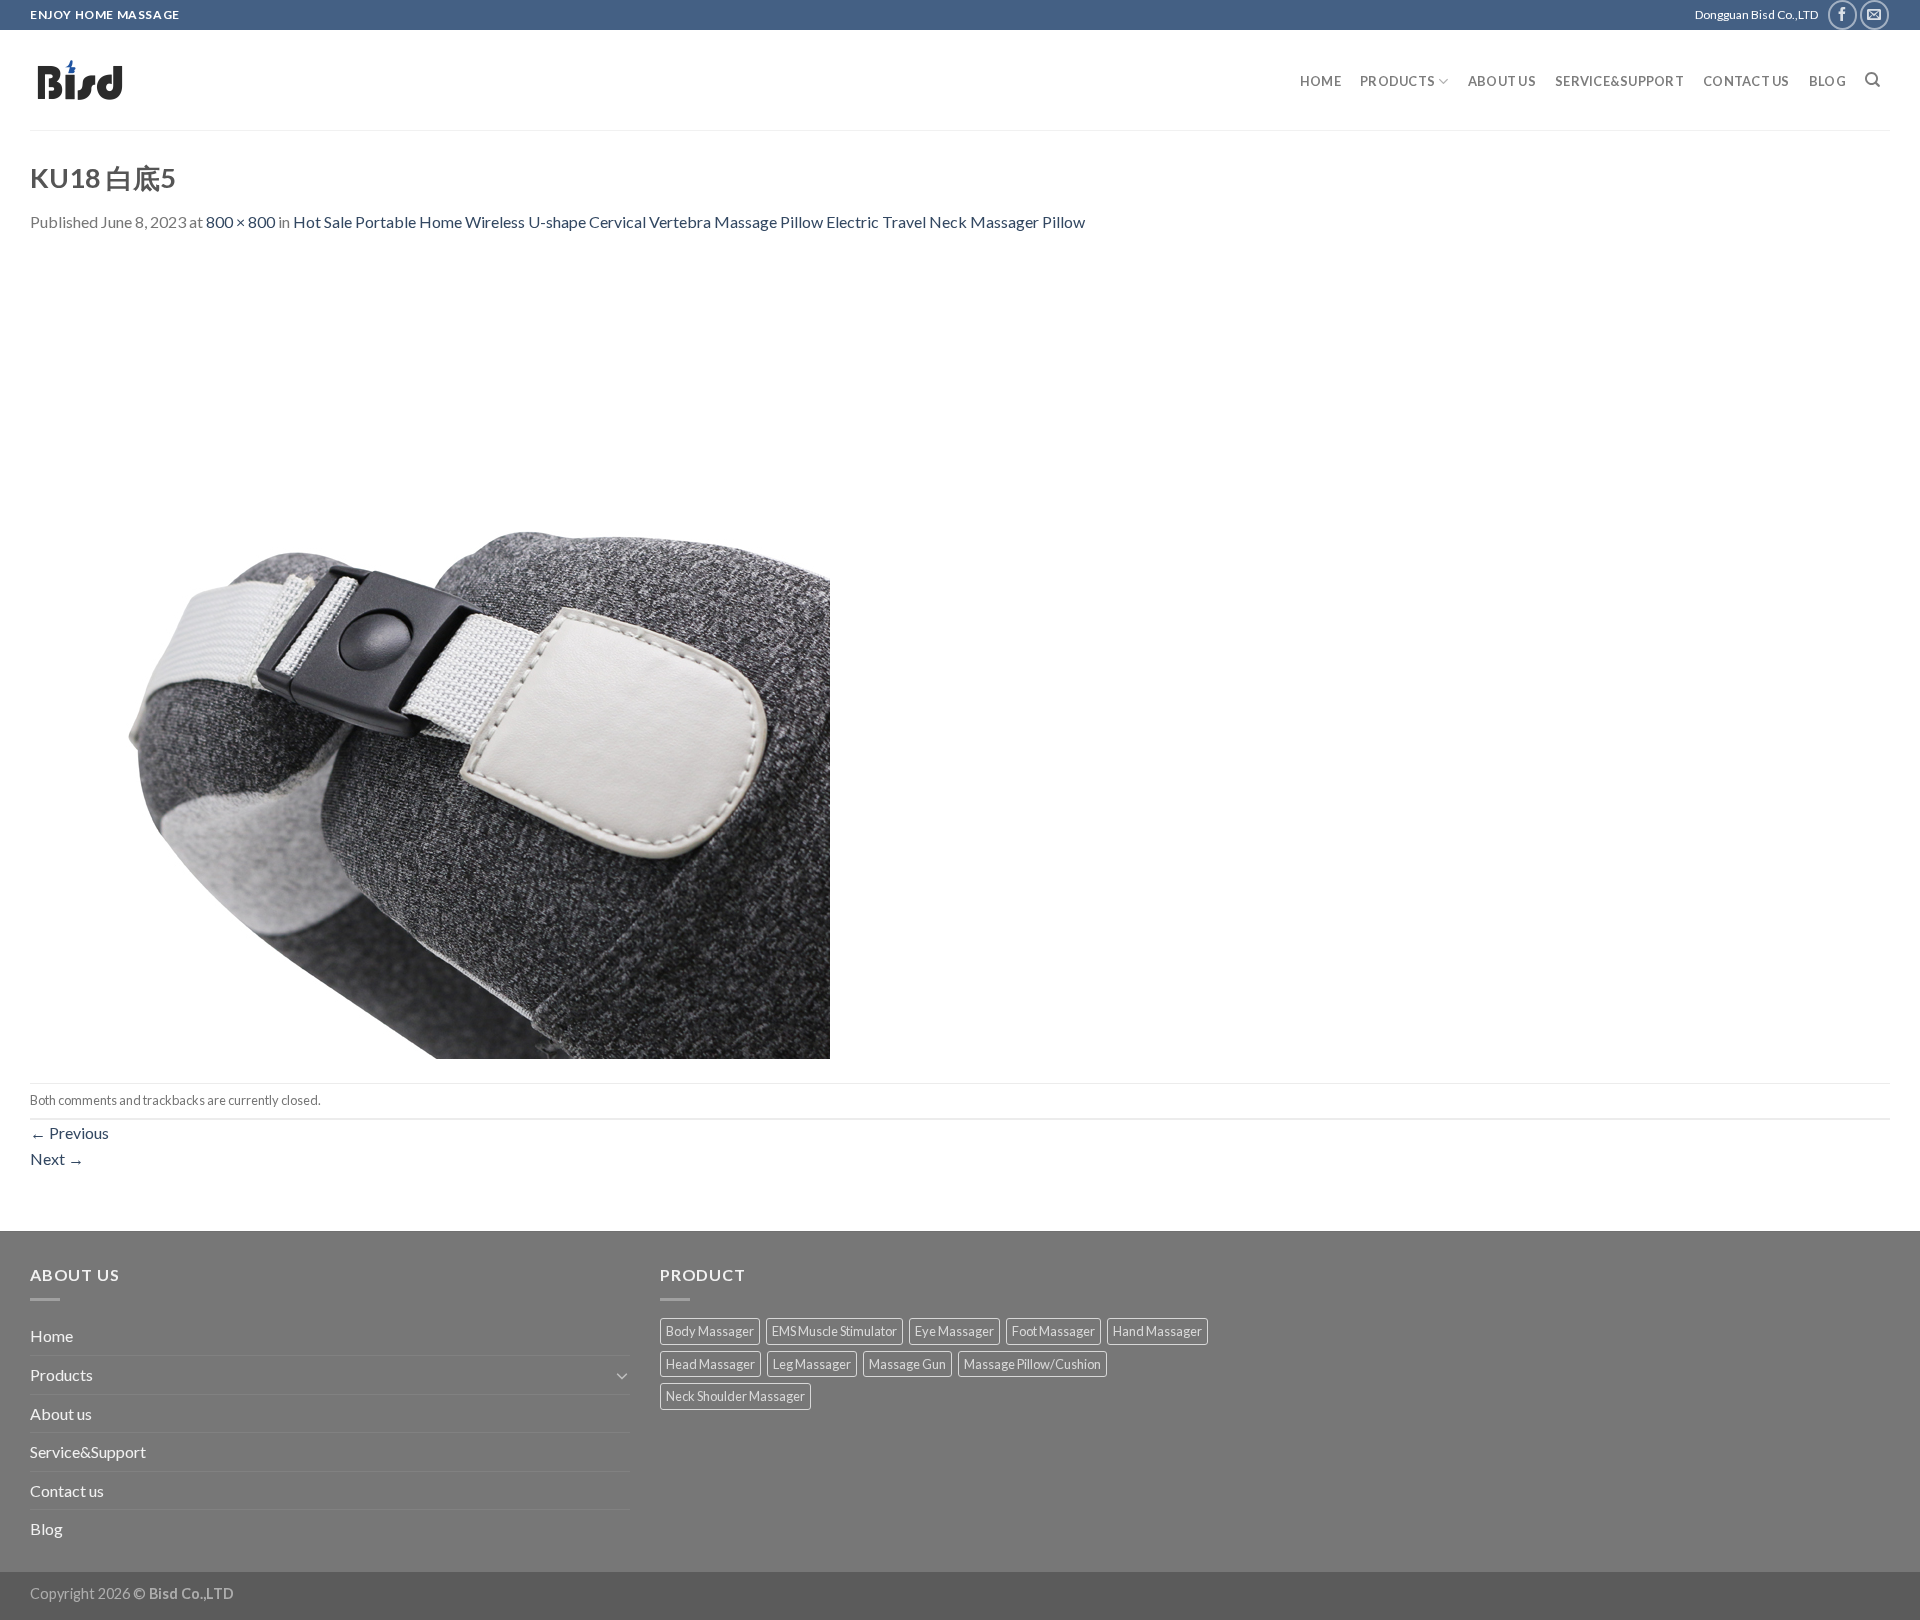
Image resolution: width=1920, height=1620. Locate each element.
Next (57, 1158)
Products (1397, 81)
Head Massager (710, 1364)
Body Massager (710, 1331)
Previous (69, 1132)
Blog (1827, 81)
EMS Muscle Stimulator (834, 1331)
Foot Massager (1053, 1331)
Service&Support (1619, 81)
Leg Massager (812, 1364)
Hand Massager (1157, 1331)
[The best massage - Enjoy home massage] (235, 80)
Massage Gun (907, 1364)
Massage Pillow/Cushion (1032, 1364)
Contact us (1746, 81)
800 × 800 (240, 221)
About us (1502, 81)
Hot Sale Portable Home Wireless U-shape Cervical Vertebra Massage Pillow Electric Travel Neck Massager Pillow (689, 221)
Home (1320, 81)
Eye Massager (954, 1331)
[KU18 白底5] (430, 656)
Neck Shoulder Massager (735, 1396)
